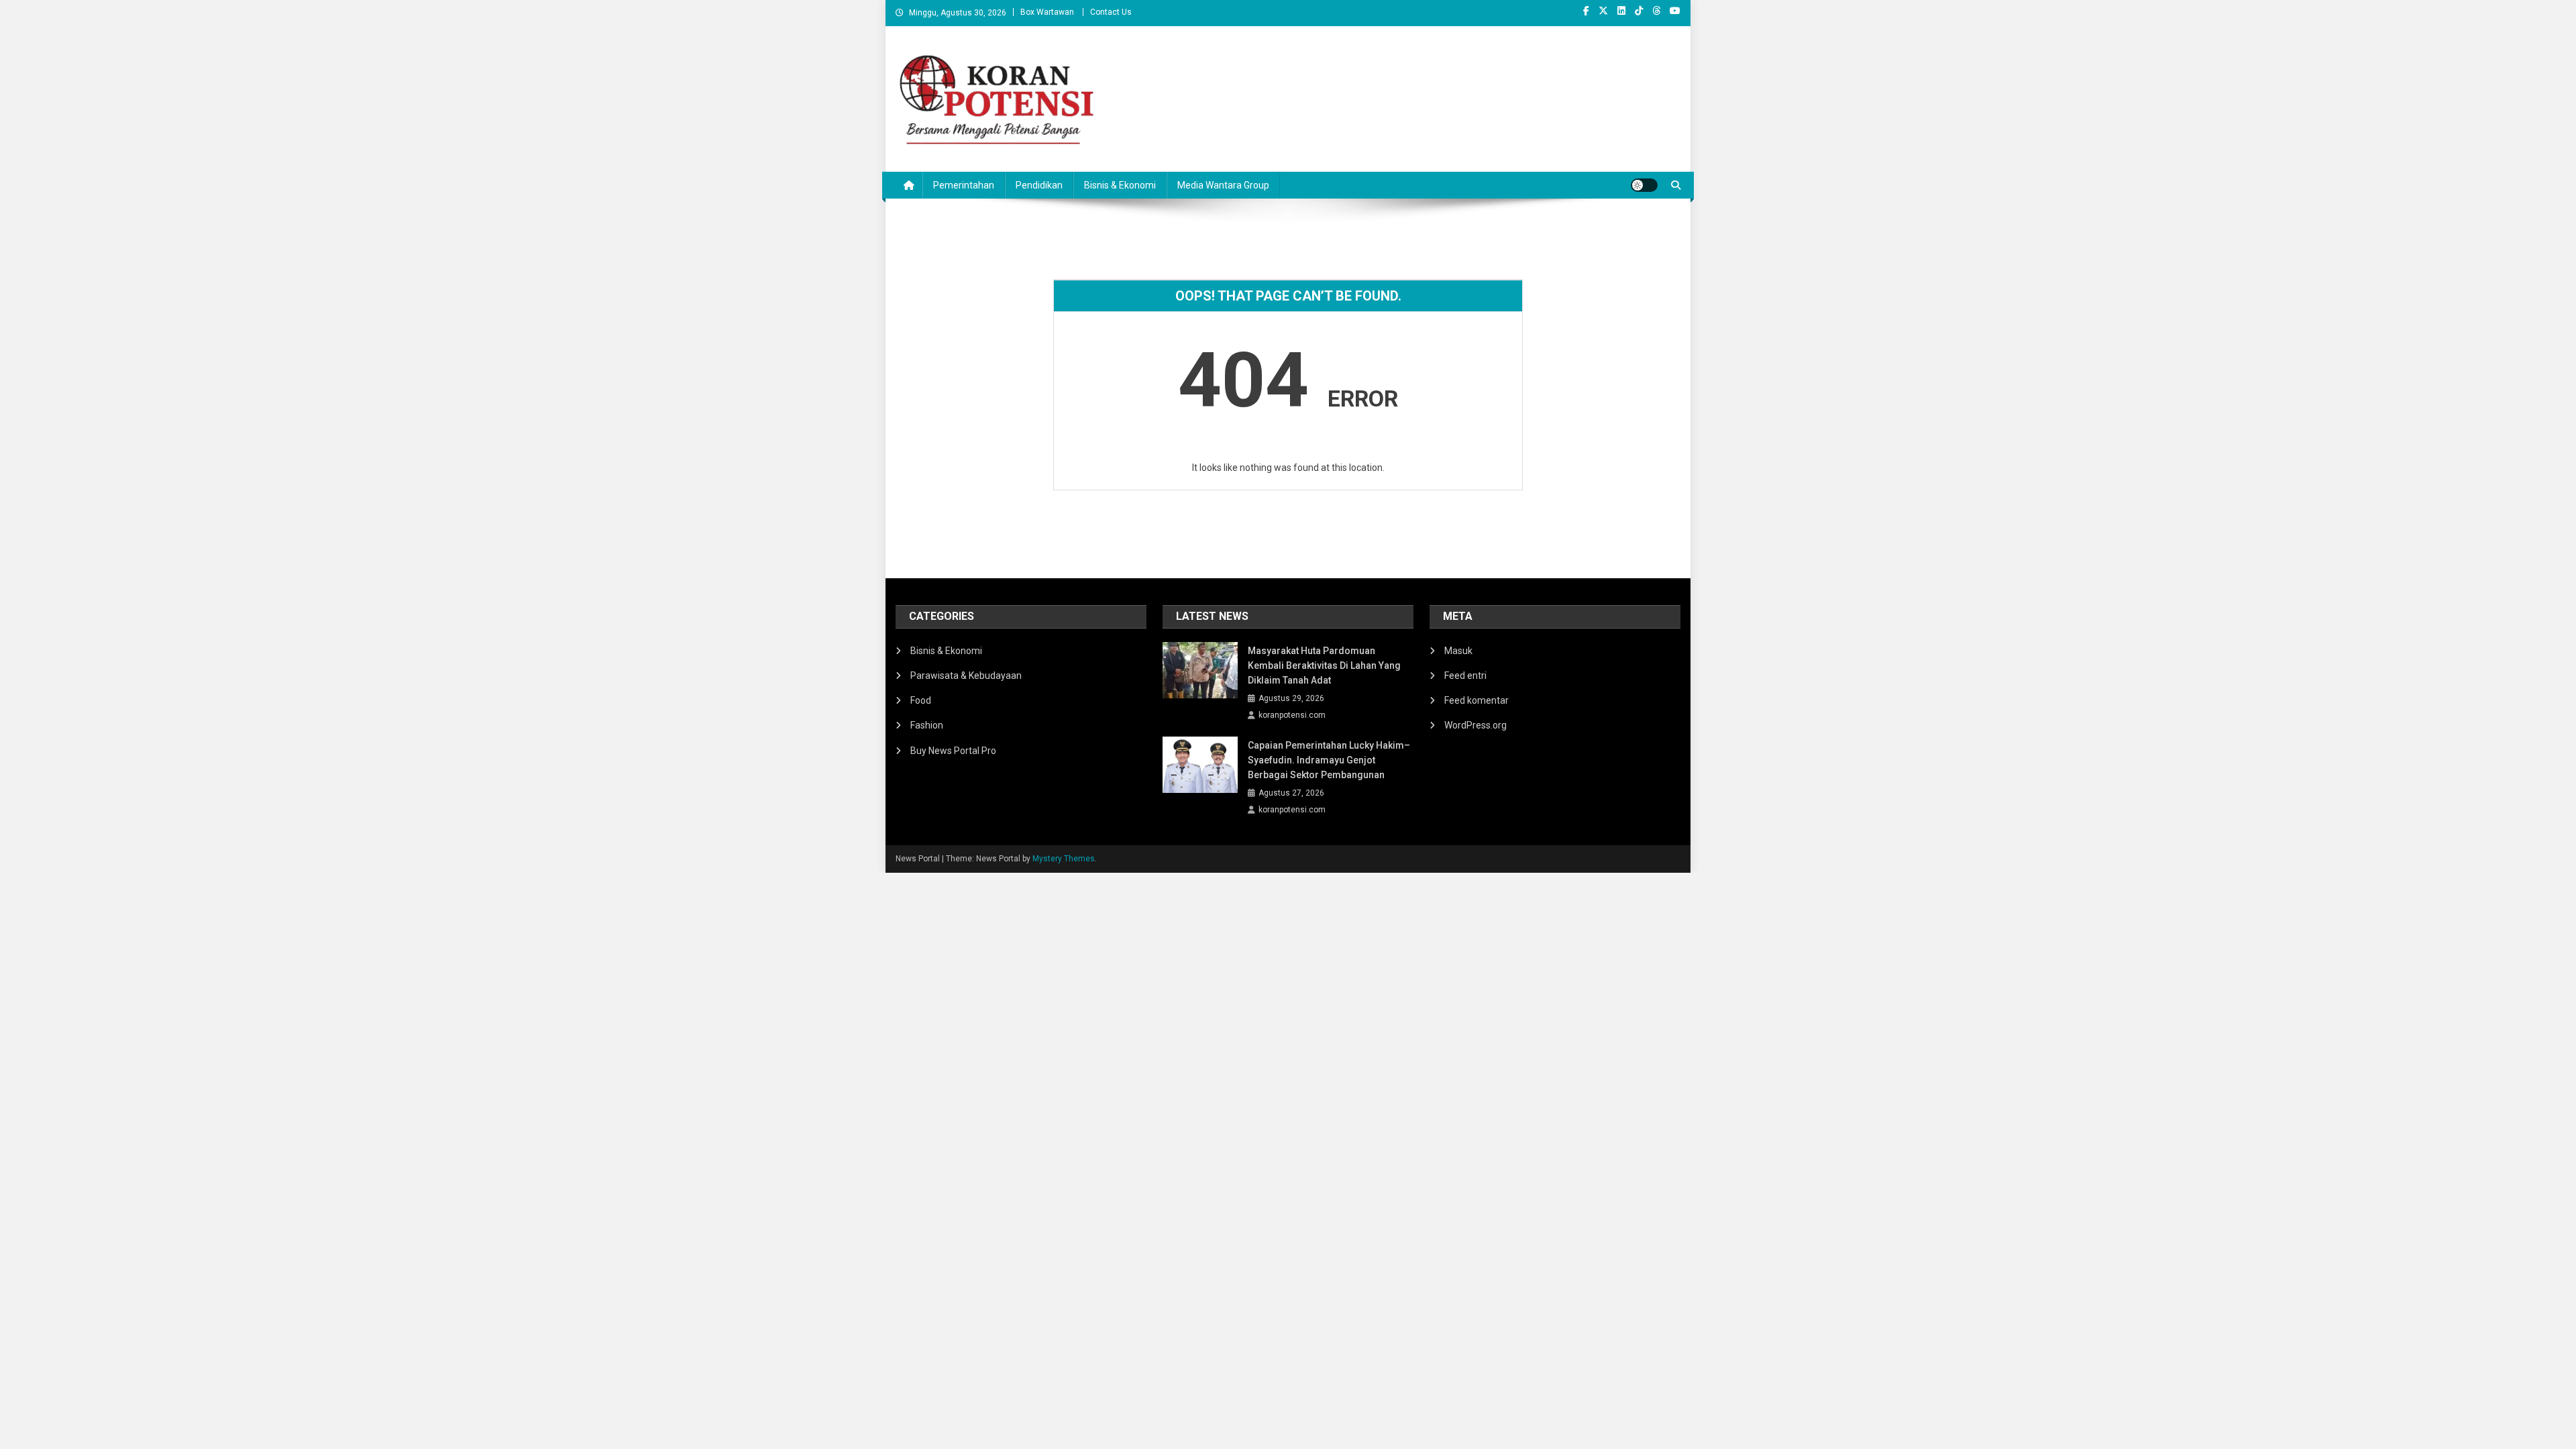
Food (921, 700)
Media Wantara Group (1223, 185)
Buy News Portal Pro (953, 751)
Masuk (1458, 651)
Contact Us (1111, 12)
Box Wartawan (1047, 12)
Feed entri (1465, 676)
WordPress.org (1475, 725)
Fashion (927, 725)
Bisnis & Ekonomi (1120, 185)
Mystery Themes (1064, 859)
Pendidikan (1039, 185)
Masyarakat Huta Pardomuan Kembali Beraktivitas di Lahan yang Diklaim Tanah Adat (1324, 665)
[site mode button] (1644, 185)
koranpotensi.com (1292, 715)
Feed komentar (1477, 700)
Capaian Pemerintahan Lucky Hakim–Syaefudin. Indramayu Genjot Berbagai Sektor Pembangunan (1329, 760)
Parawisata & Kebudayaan (966, 676)
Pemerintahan (964, 185)
